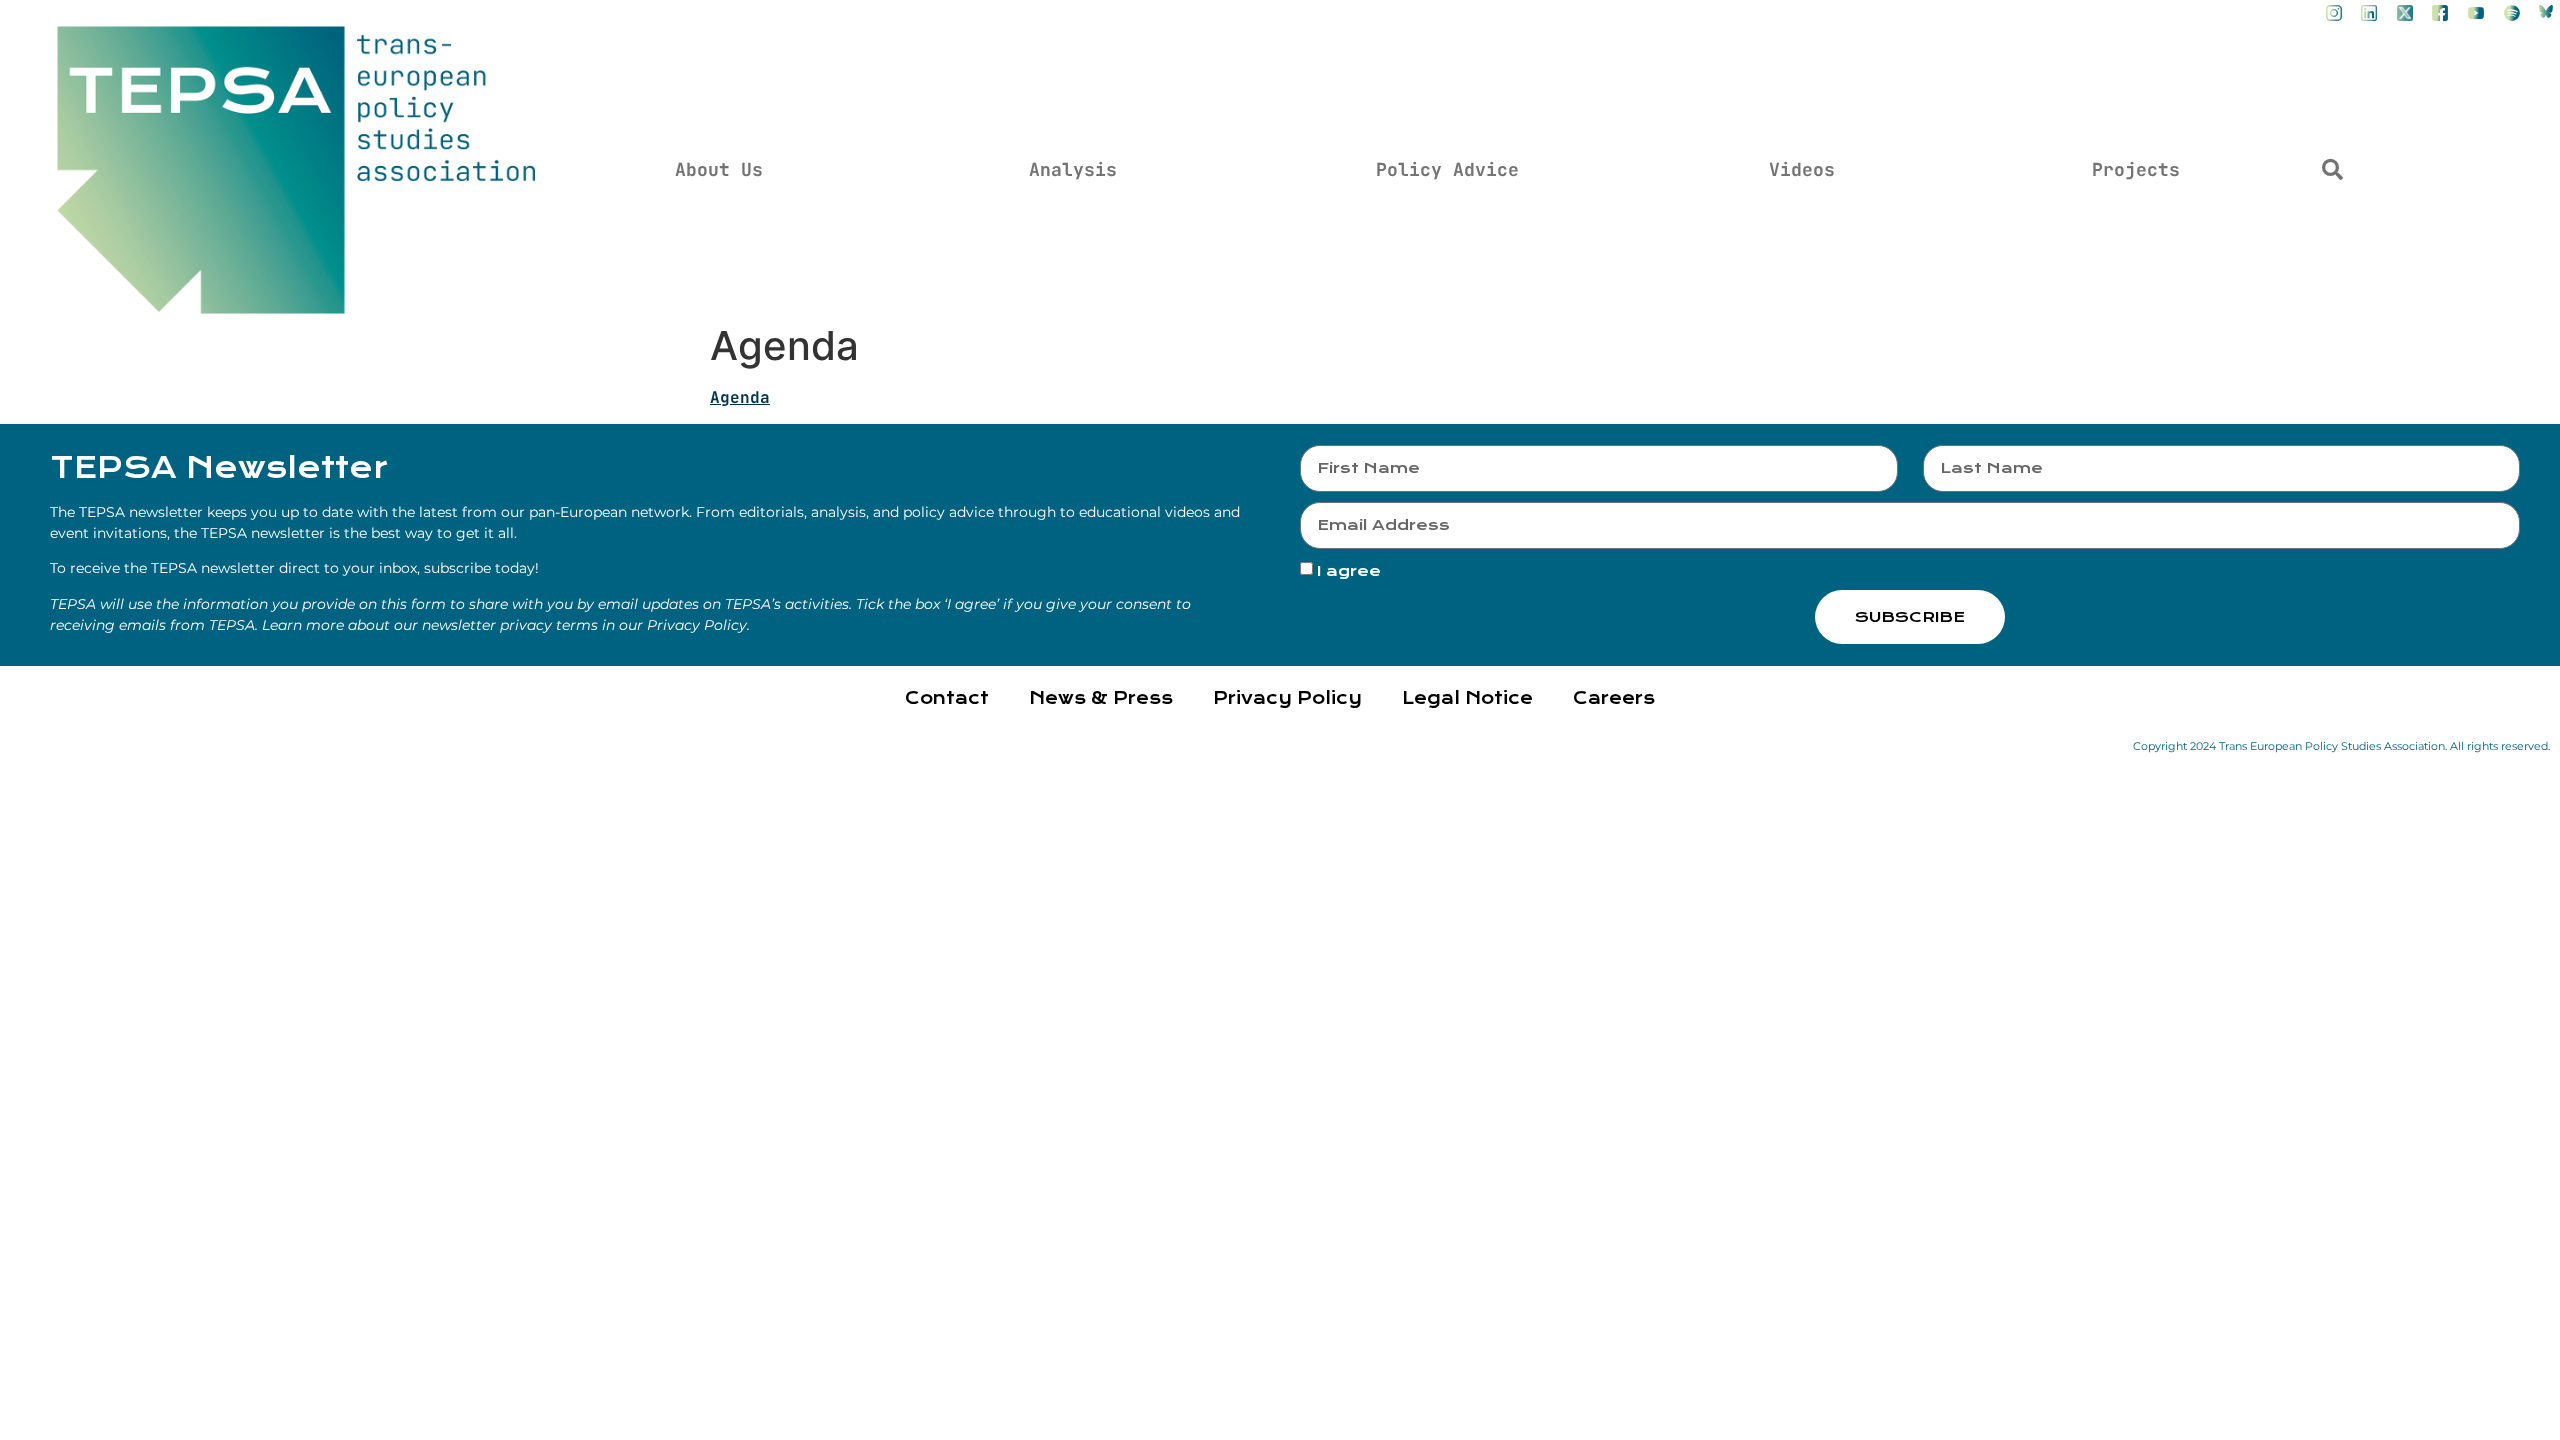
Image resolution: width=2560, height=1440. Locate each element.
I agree (1349, 572)
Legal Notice (1467, 698)
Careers (1614, 698)
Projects (2136, 169)
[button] (2332, 170)
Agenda (740, 397)
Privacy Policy (1287, 698)
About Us (719, 169)
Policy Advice (1447, 169)
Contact (947, 698)
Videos (1802, 169)
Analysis (1073, 169)
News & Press (1101, 698)
